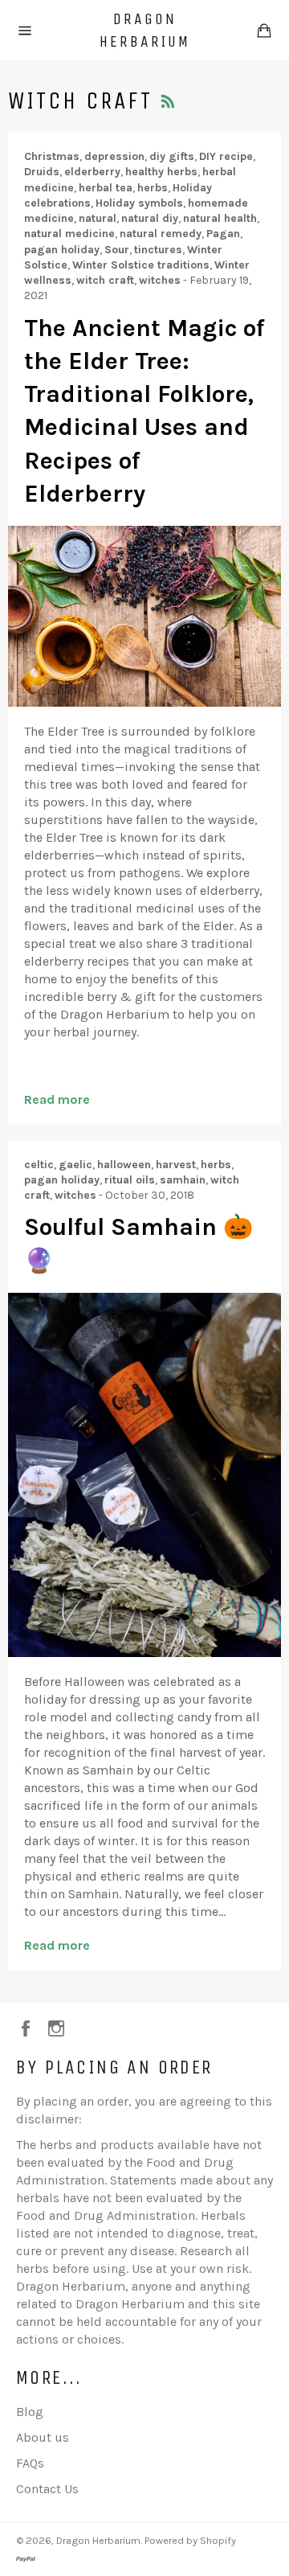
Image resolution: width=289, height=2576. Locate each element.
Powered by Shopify (190, 2540)
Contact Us (47, 2489)
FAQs (30, 2463)
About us (43, 2437)
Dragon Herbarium (145, 30)
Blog (30, 2412)
